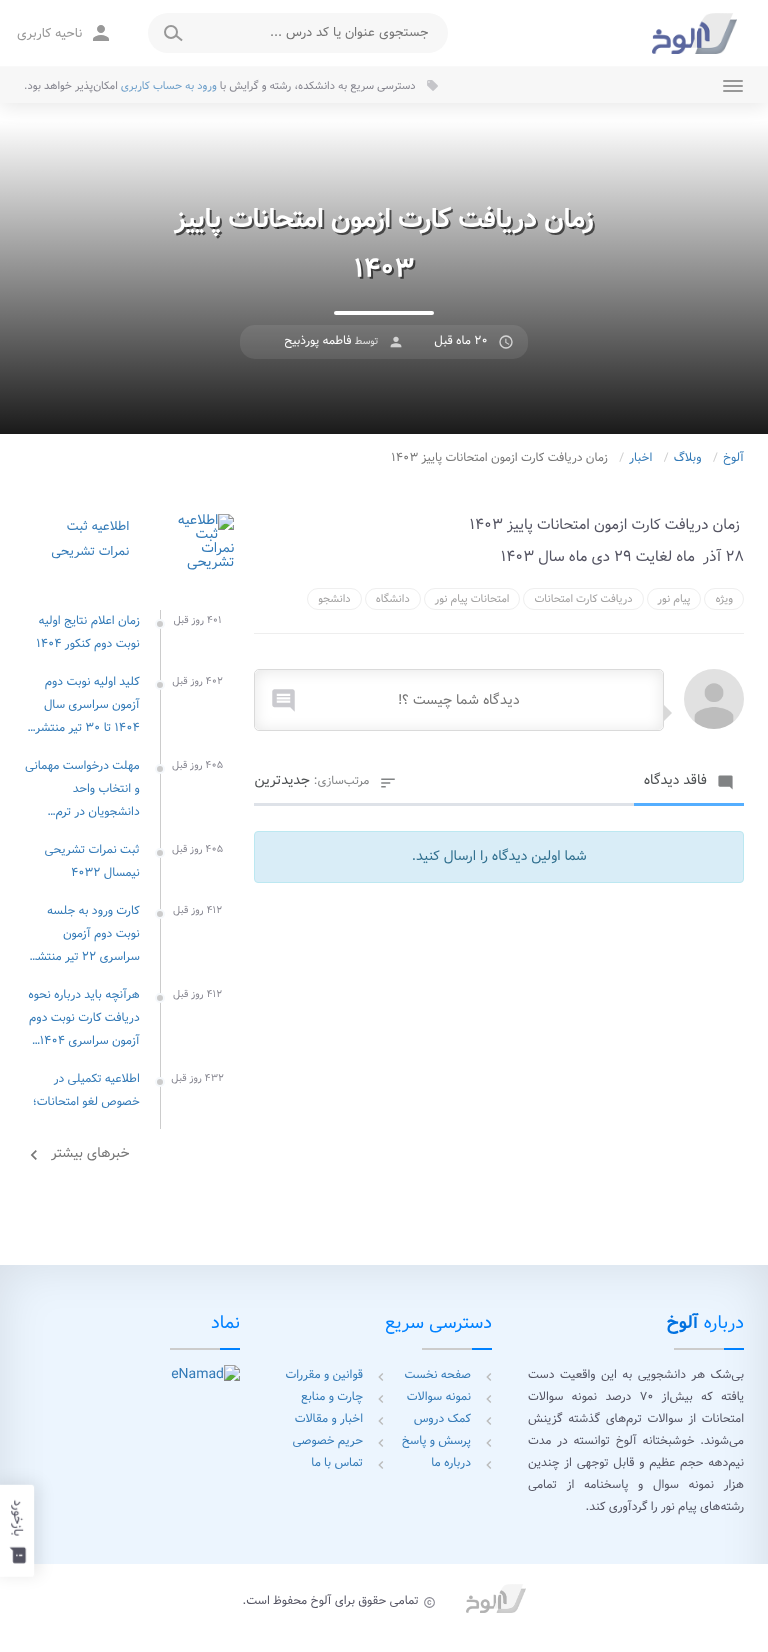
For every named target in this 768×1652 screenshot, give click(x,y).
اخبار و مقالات (329, 1419)
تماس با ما (337, 1463)
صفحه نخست (438, 1375)
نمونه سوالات (439, 1397)
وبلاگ (688, 458)
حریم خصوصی (328, 1441)
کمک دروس (442, 1419)
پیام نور (674, 599)
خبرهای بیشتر (77, 1154)
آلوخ (733, 458)
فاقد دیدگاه (689, 781)
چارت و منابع (332, 1397)
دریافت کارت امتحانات (583, 599)
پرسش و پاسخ (436, 1441)
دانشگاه (393, 599)
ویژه (724, 599)
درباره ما (451, 1463)
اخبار (640, 458)
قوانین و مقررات (324, 1375)
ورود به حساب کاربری (169, 86)
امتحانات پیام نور (472, 599)
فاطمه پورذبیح (317, 341)
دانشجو (334, 599)
